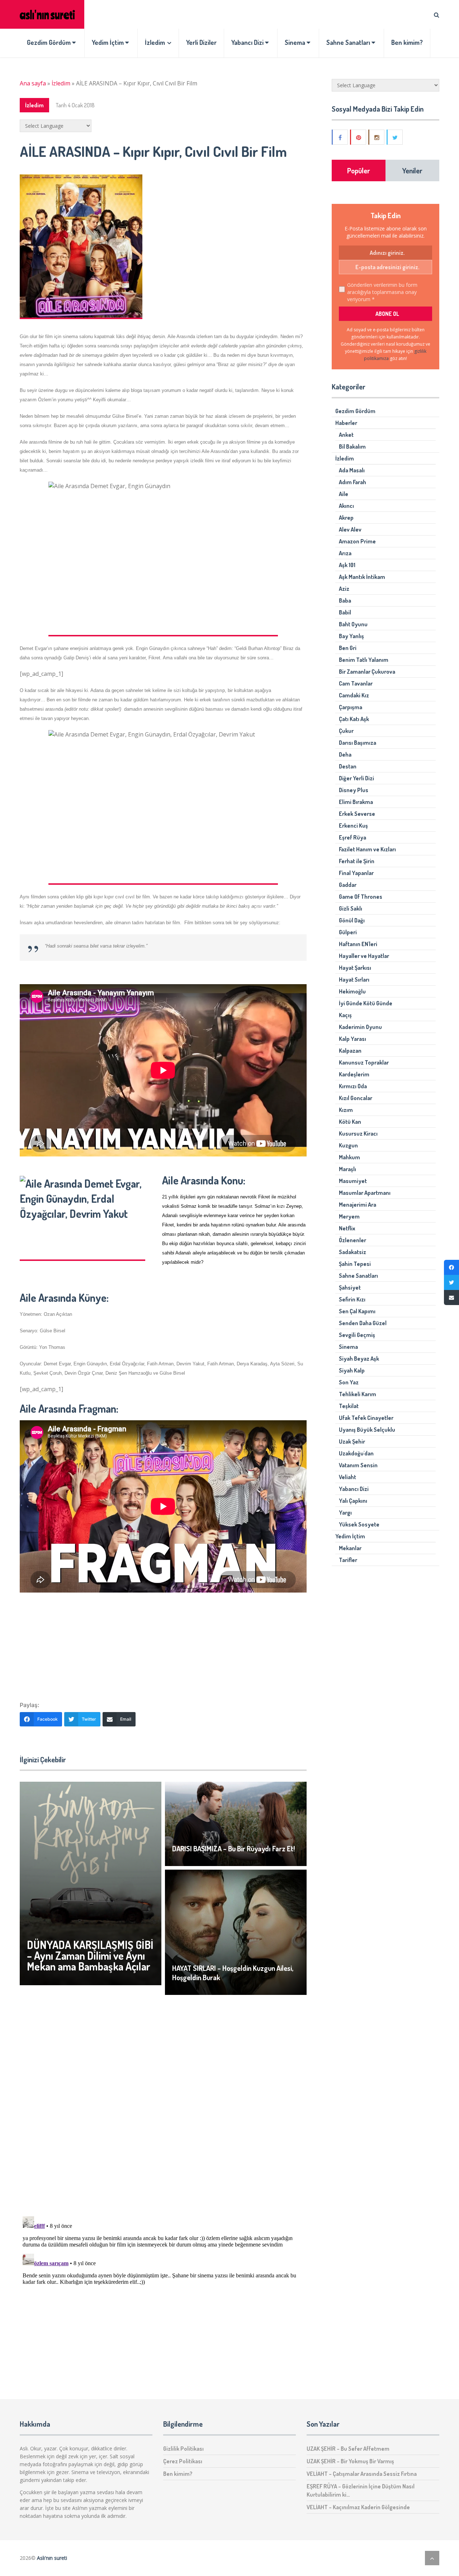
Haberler (346, 423)
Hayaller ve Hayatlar (364, 956)
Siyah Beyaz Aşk (359, 1359)
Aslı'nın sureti (52, 2558)
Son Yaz (349, 1382)
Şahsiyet (350, 1287)
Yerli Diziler (201, 42)
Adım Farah (352, 482)
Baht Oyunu (353, 624)
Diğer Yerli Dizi (356, 778)
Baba (345, 600)
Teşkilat (349, 1406)
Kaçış (345, 1015)
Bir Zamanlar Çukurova (367, 672)
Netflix (347, 1228)
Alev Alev (350, 529)
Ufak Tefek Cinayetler (366, 1418)
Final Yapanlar (356, 873)
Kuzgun (348, 1145)
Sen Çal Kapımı (357, 1311)
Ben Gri (348, 648)
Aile (344, 494)
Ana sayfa (33, 83)
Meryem (349, 1216)
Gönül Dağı (352, 920)
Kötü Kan (350, 1122)
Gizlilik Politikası (183, 2449)
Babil (345, 612)
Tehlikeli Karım (358, 1394)
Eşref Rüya (352, 837)
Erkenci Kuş (353, 826)
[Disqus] (163, 2108)
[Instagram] (377, 137)
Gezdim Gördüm (49, 42)
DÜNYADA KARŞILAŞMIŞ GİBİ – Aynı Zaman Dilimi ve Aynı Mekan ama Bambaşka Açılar (90, 1955)
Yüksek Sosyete (359, 1524)
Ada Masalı (352, 470)
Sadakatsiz (352, 1252)
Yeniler (412, 170)
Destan (348, 766)
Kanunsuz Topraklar (364, 1062)
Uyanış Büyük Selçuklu (367, 1430)
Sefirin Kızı (352, 1299)
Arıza (345, 553)
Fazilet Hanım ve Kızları (367, 849)
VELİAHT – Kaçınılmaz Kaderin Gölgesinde (358, 2507)
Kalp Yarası (352, 1039)
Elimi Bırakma (356, 802)
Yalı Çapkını (353, 1501)
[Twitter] (395, 137)
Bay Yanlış (351, 636)
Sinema (296, 42)
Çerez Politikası (183, 2461)
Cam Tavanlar (356, 683)
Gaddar (348, 885)
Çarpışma (351, 707)
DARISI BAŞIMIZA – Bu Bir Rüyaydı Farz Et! (233, 1848)
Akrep (346, 518)
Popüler (359, 170)
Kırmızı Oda (353, 1086)
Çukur (346, 731)
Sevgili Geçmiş (357, 1335)
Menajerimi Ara (358, 1205)
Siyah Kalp (352, 1370)
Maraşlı (347, 1169)
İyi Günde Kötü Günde (366, 1003)
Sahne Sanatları (349, 42)
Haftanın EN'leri (358, 944)
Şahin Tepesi (355, 1264)
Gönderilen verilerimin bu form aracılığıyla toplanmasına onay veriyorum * (382, 292)
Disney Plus (354, 790)
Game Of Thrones (361, 897)
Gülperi (348, 932)
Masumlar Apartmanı (365, 1193)
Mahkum (349, 1157)
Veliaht (347, 1477)
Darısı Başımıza (358, 743)
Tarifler (348, 1560)
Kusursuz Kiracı (358, 1133)
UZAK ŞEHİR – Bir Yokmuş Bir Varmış (350, 2461)
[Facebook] (340, 137)
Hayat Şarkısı (355, 968)
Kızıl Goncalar (356, 1098)
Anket (346, 435)
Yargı (345, 1513)
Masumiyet (353, 1181)
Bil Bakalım (352, 447)
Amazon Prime (357, 541)
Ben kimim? (407, 42)
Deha (345, 754)
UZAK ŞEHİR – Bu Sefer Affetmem (348, 2449)
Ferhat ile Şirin (357, 861)
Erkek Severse (357, 814)
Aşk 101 (347, 565)
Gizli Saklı (351, 908)
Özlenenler (352, 1240)
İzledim (155, 42)
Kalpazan (350, 1051)
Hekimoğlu (352, 991)
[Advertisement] (163, 1643)
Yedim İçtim (108, 42)
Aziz (344, 589)
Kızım (346, 1110)
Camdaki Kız (354, 695)
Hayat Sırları (354, 980)
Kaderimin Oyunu (360, 1027)
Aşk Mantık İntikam (362, 577)
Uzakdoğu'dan (356, 1453)
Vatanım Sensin (358, 1465)
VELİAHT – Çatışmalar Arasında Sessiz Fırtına (362, 2474)
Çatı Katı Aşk (354, 719)
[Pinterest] (359, 137)
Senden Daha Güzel (363, 1323)
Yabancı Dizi (248, 42)
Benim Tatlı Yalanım (364, 660)
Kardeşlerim (354, 1074)
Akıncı (346, 506)
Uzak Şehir (352, 1441)
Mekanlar (350, 1548)
